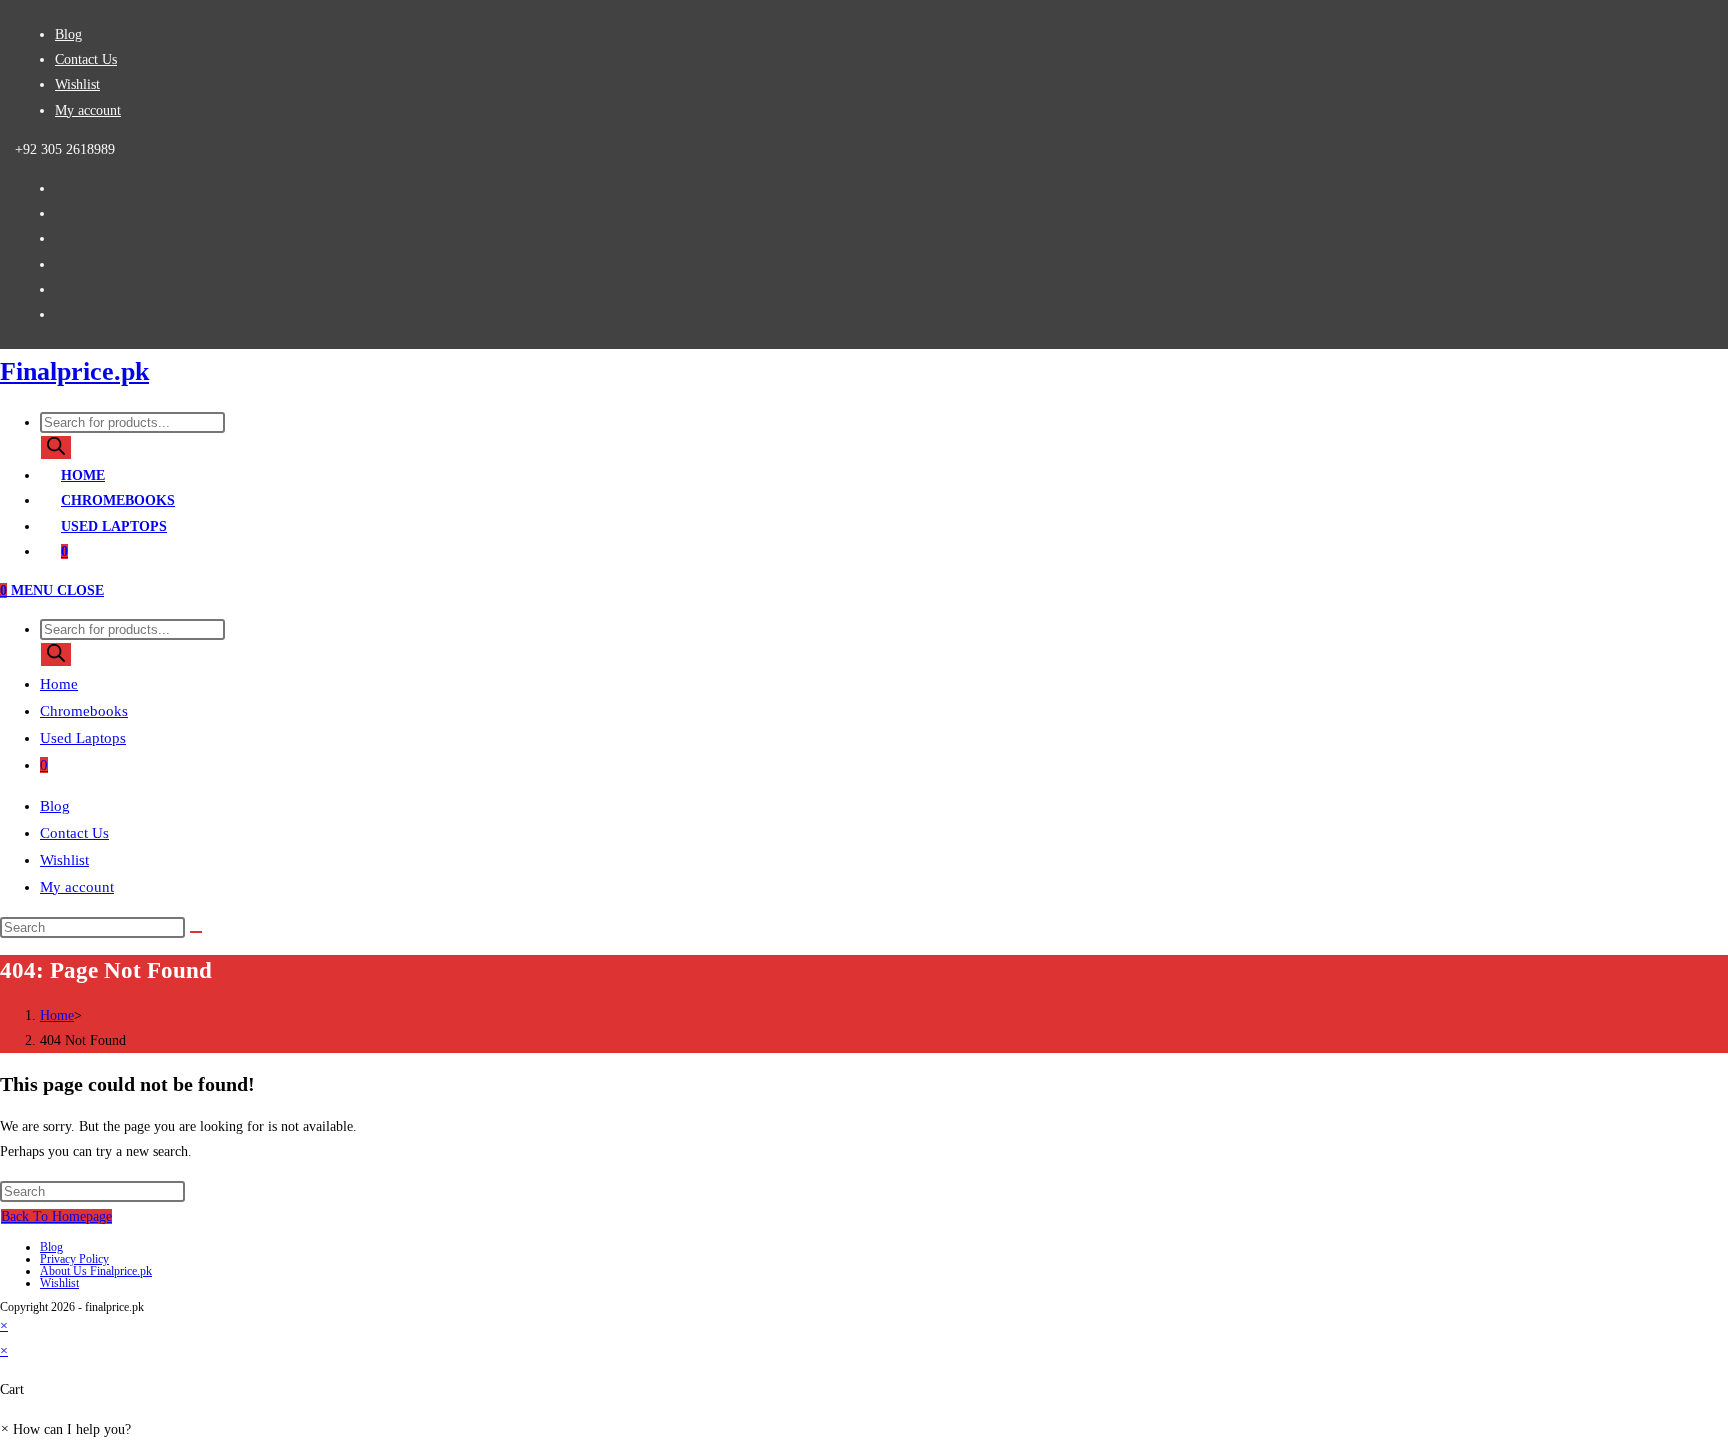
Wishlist (77, 84)
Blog (68, 34)
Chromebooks (84, 711)
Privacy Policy (74, 1259)
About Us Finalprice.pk (96, 1271)
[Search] (56, 447)
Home (59, 684)
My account (88, 110)
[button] (65, 1429)
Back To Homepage (56, 1216)
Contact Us (86, 59)
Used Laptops (83, 738)
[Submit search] (196, 932)
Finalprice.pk (74, 371)
